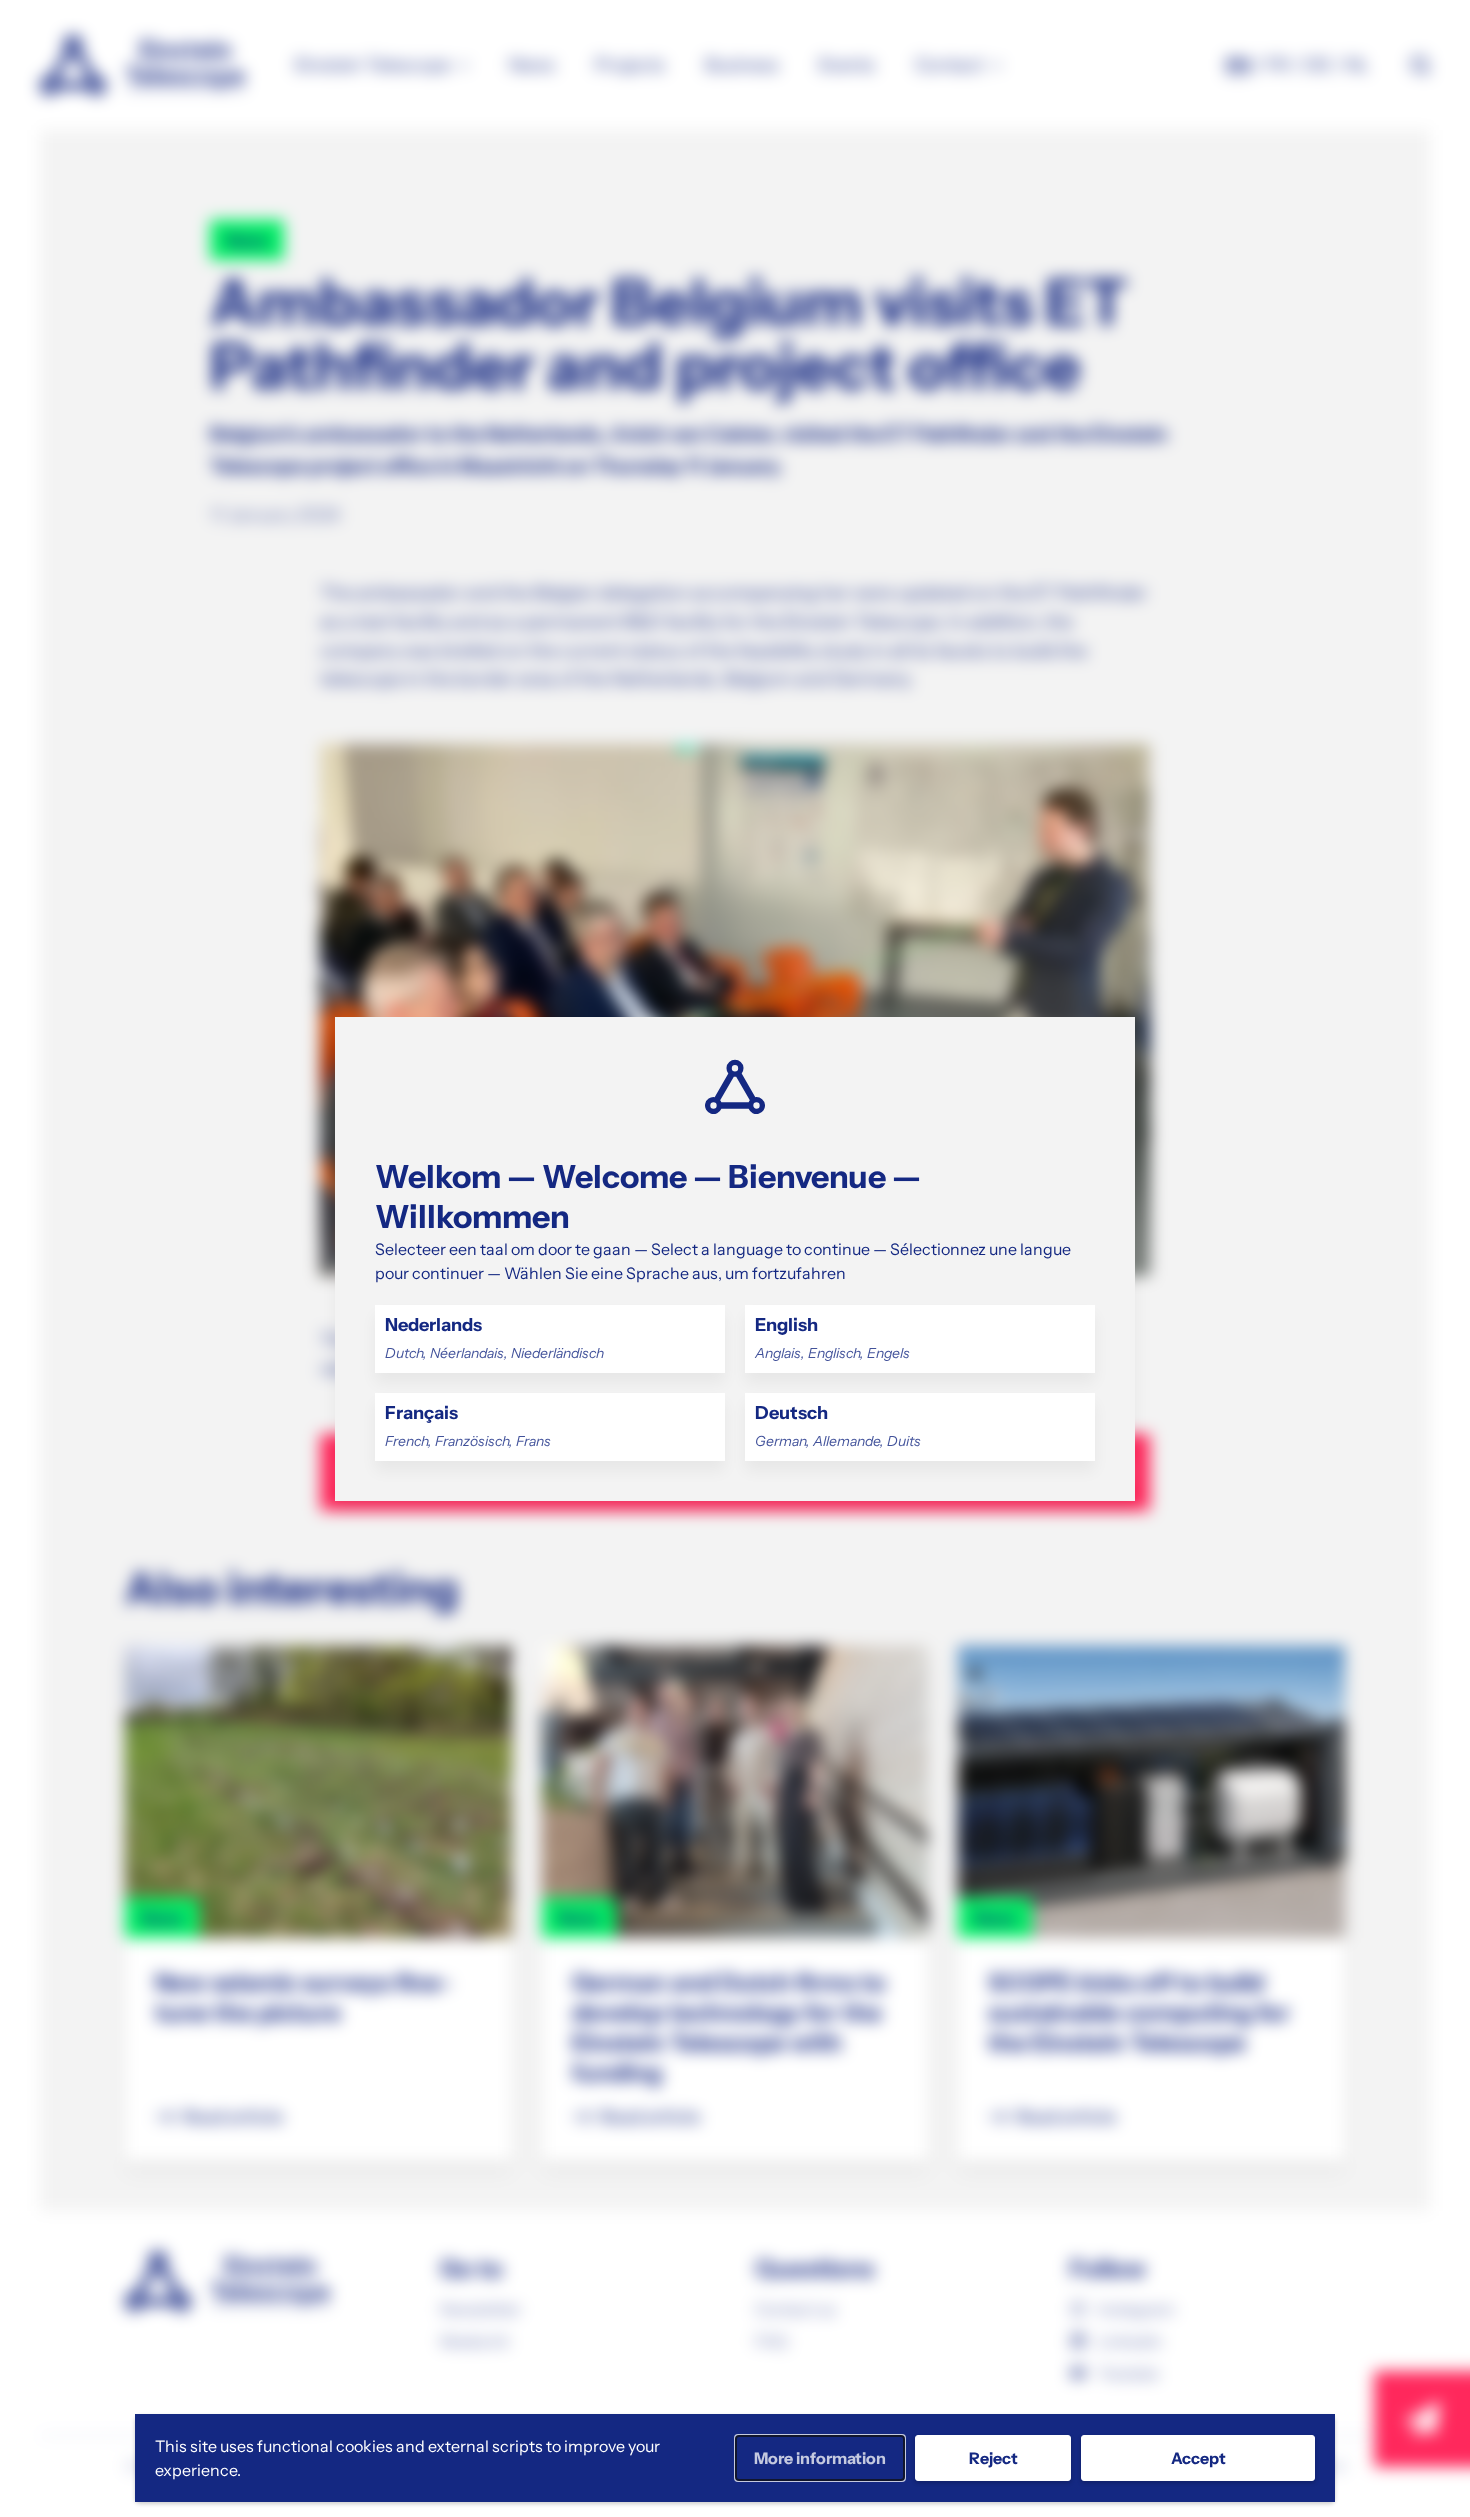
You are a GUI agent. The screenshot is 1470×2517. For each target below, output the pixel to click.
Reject (993, 2458)
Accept (1198, 2458)
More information (820, 2458)
